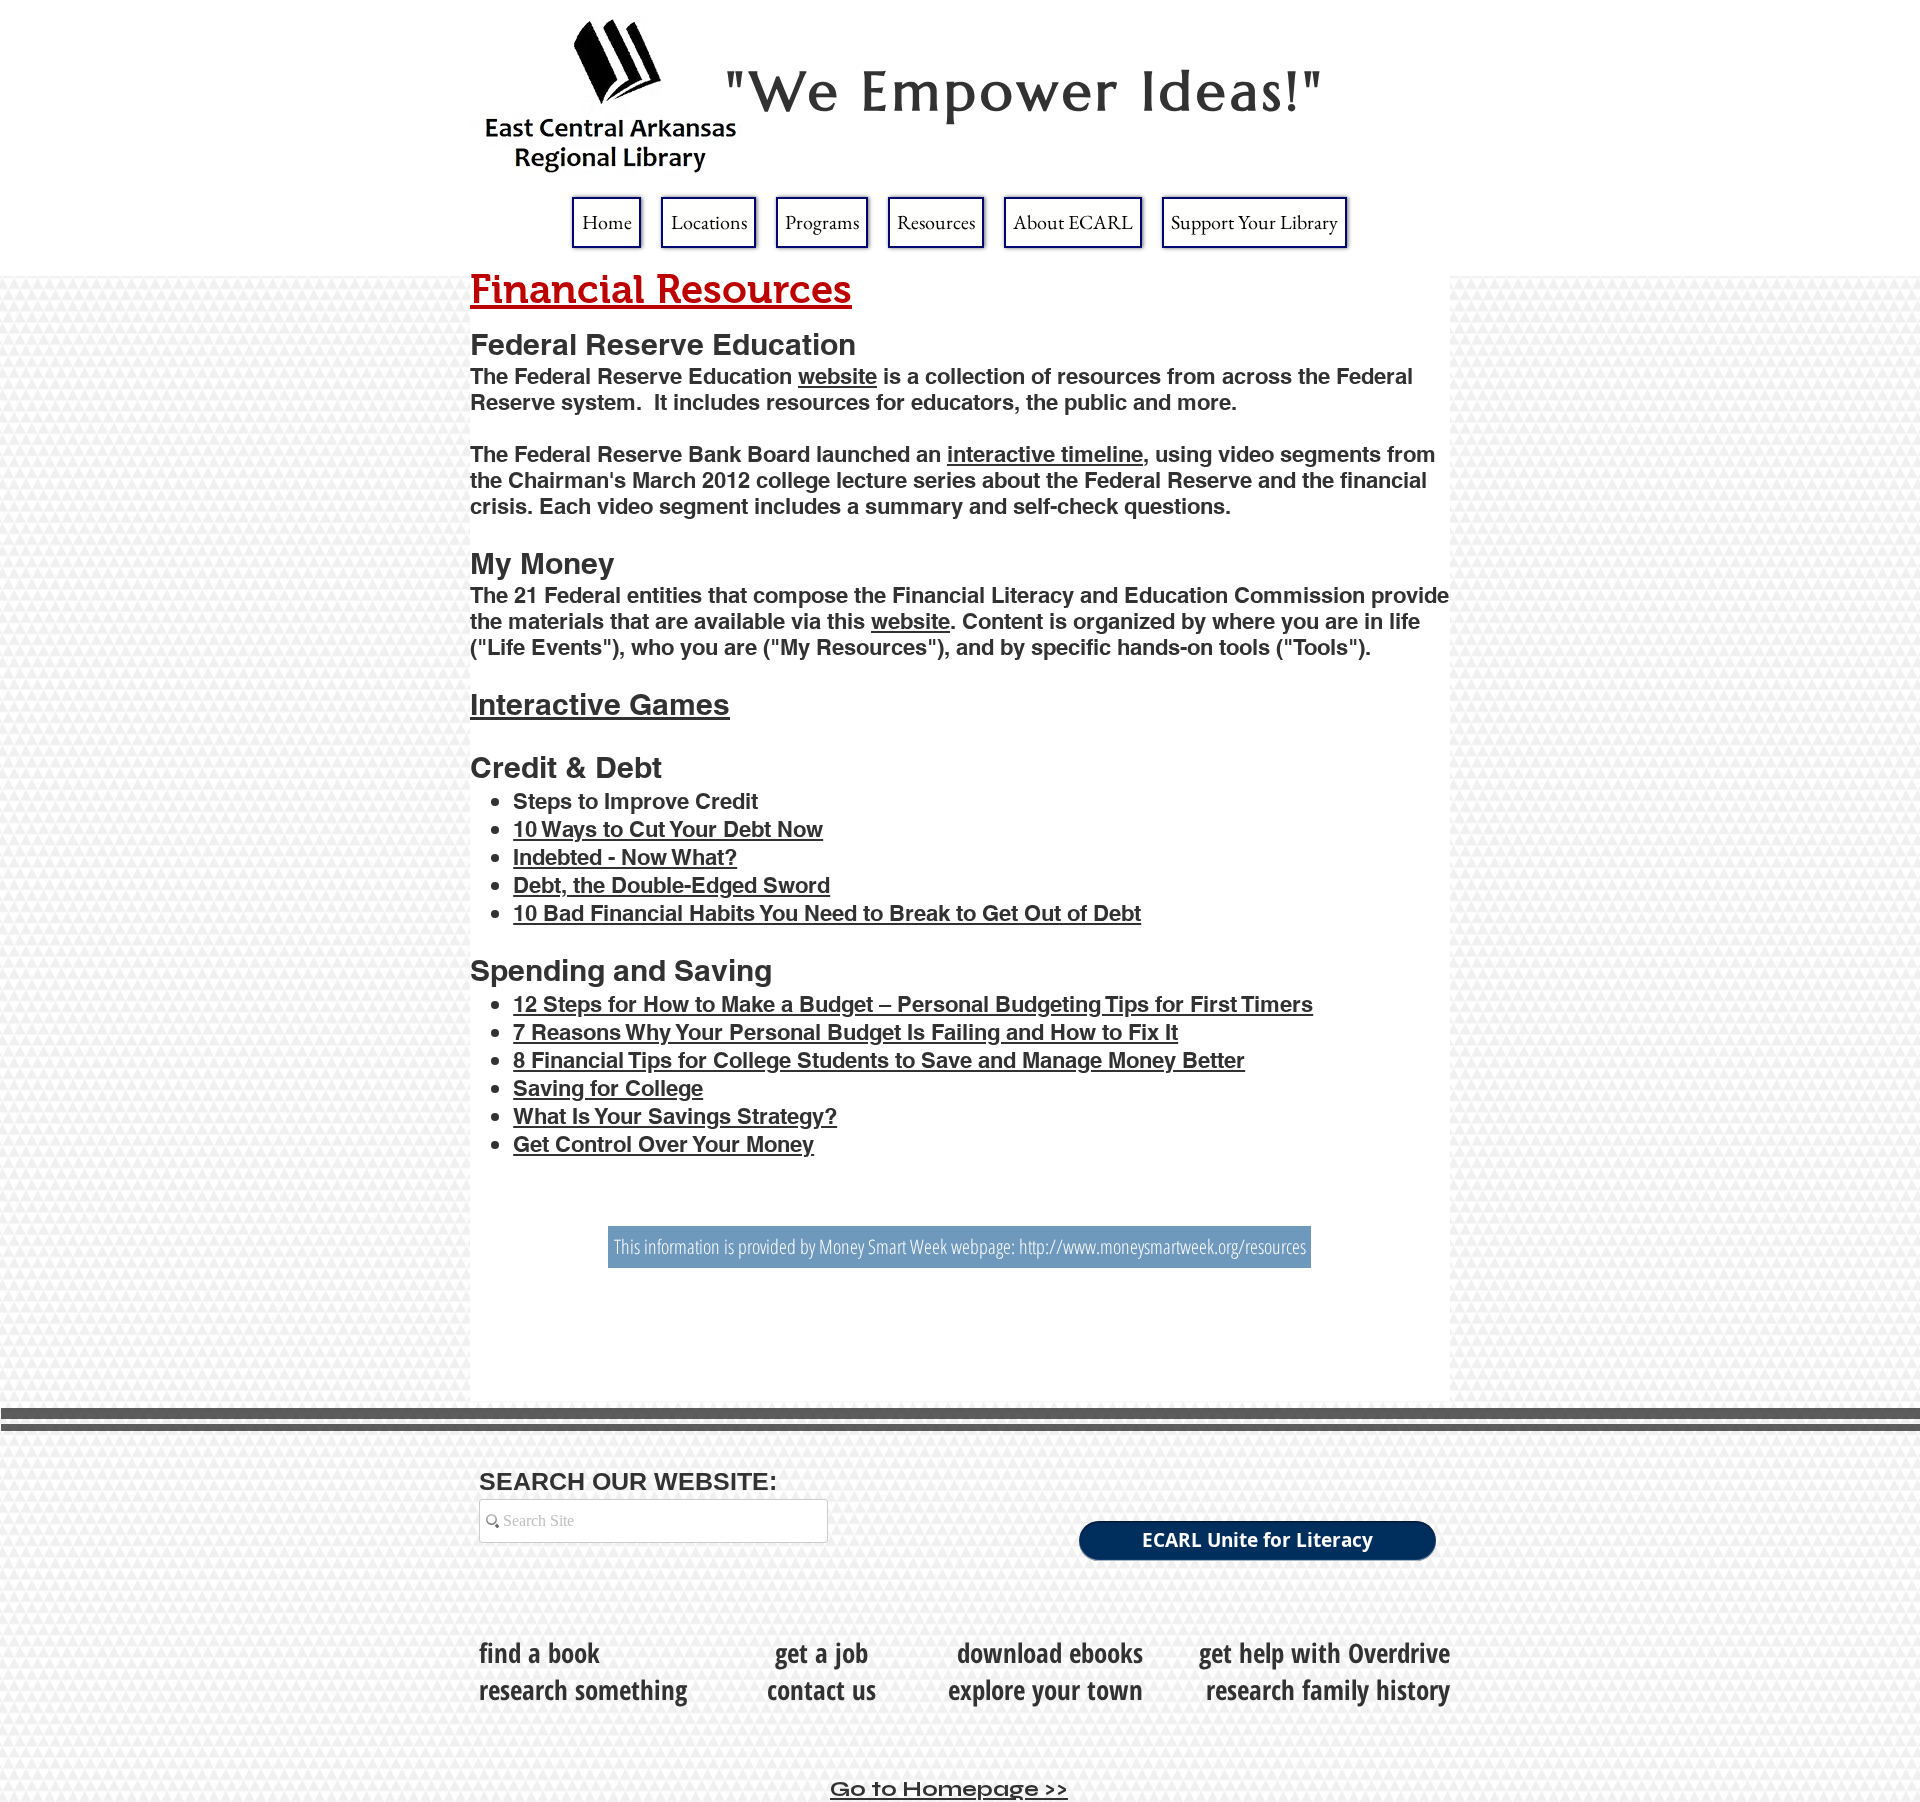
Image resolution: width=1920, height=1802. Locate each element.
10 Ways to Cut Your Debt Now (668, 829)
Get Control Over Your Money (663, 1144)
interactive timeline (1045, 454)
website (837, 376)
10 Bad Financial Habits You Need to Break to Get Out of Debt (827, 913)
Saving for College (608, 1088)
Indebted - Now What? (625, 857)
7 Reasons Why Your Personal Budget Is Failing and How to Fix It (845, 1032)
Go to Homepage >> (949, 1789)
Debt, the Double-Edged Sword (671, 885)
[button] (708, 222)
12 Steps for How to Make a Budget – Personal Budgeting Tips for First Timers (913, 1004)
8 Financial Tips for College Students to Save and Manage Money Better (879, 1060)
